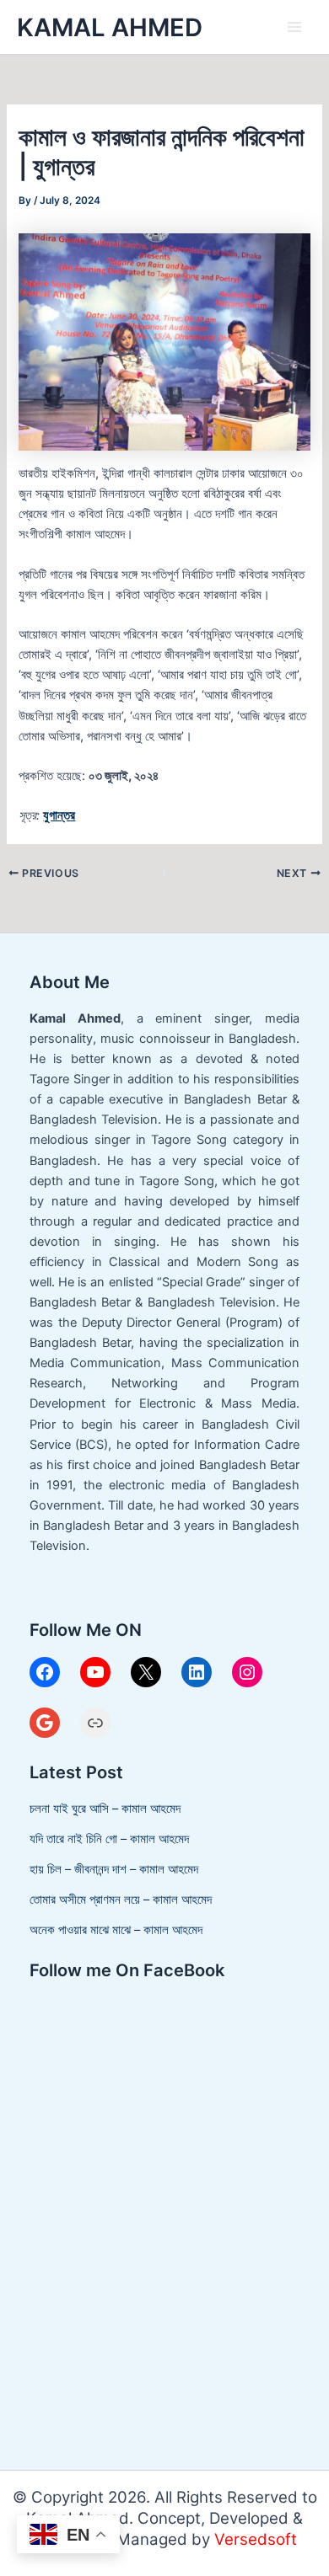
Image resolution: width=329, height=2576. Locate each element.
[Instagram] (247, 1672)
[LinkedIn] (197, 1672)
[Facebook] (45, 1672)
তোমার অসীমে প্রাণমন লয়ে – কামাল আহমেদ (121, 1900)
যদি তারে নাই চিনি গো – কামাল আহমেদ (109, 1839)
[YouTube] (95, 1672)
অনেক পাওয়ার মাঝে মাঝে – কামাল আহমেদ (116, 1930)
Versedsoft (256, 2539)
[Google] (45, 1723)
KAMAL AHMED (110, 27)
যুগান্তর (59, 815)
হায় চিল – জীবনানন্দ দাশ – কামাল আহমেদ (114, 1869)
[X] (146, 1672)
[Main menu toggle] (294, 27)
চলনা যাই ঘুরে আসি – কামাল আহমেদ (105, 1809)
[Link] (95, 1723)
